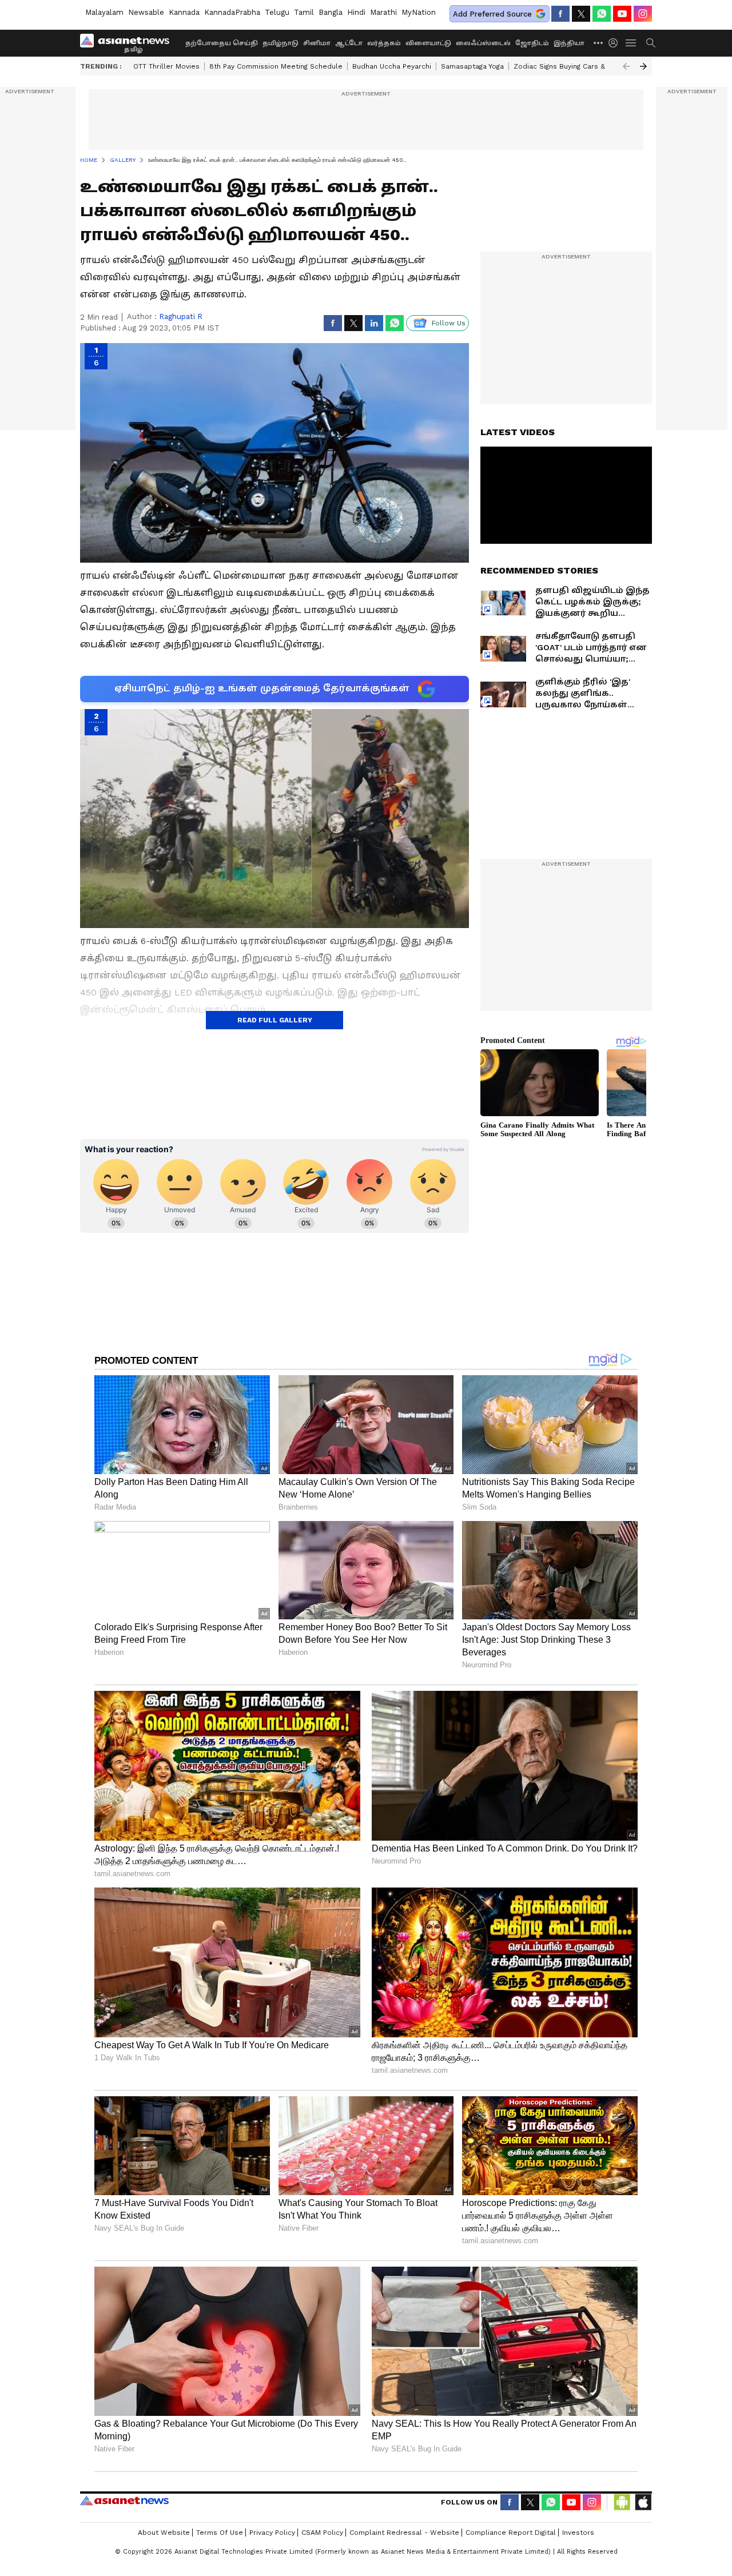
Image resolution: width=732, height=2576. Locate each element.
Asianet (124, 2501)
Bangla (331, 12)
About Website (164, 2533)
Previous (626, 66)
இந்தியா (569, 43)
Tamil (304, 12)
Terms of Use (220, 2533)
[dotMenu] (599, 43)
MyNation (419, 12)
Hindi (356, 12)
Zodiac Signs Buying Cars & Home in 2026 (584, 66)
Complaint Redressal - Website (404, 2533)
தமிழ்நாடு (281, 43)
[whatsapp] (602, 14)
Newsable (146, 12)
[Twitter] (581, 14)
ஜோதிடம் (532, 43)
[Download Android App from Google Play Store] (622, 2502)
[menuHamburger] (631, 43)
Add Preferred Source (492, 14)
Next (643, 66)
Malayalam (104, 12)
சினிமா (317, 43)
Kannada (184, 12)
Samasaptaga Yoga (472, 66)
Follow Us (449, 323)
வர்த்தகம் (384, 43)
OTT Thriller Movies (166, 66)
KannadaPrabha (232, 12)
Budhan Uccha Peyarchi (392, 66)
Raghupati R (181, 316)
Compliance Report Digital (511, 2533)
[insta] (643, 14)
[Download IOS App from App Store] (643, 2502)
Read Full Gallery (275, 1020)
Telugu (277, 12)
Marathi (383, 12)
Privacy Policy (272, 2533)
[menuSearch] (651, 43)
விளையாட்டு (428, 43)
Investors (578, 2533)
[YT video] (622, 14)
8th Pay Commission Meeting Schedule (276, 66)
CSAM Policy (322, 2533)
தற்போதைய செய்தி (222, 43)
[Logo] (129, 43)
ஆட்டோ (349, 43)
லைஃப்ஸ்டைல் (483, 43)
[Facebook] (560, 14)
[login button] (616, 43)
